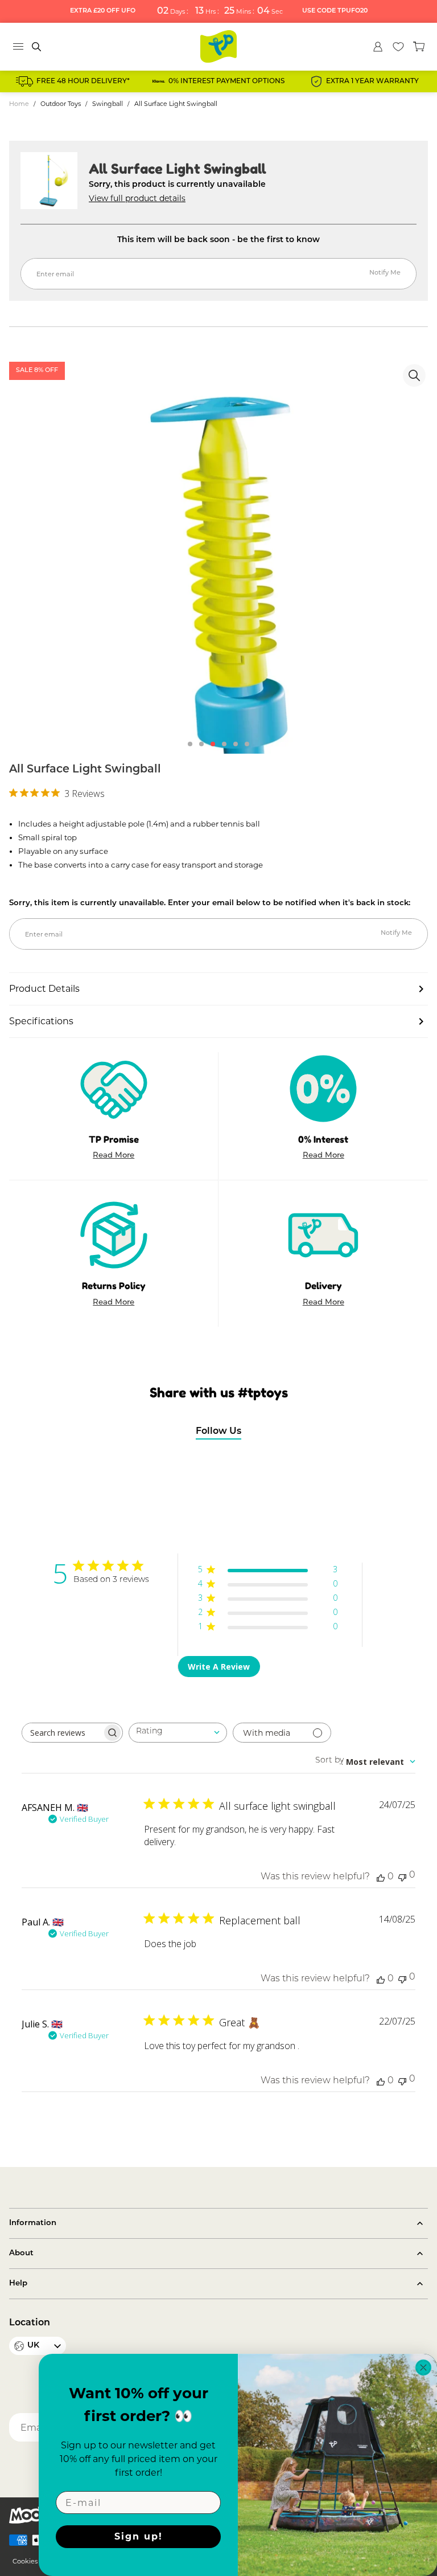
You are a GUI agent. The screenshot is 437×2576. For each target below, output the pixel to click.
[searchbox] (62, 1733)
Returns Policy (114, 1286)
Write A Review (219, 1667)
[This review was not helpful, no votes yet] (402, 1876)
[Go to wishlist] (398, 47)
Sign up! (139, 2536)
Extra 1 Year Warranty (372, 81)
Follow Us (218, 1432)
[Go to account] (378, 47)
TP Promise (114, 1139)
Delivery (323, 1286)
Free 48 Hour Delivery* (83, 81)
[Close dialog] (423, 2368)
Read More (114, 1156)
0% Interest (323, 1139)
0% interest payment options (226, 81)
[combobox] (178, 1733)
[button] (190, 744)
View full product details (137, 198)
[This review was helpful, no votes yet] (381, 1877)
